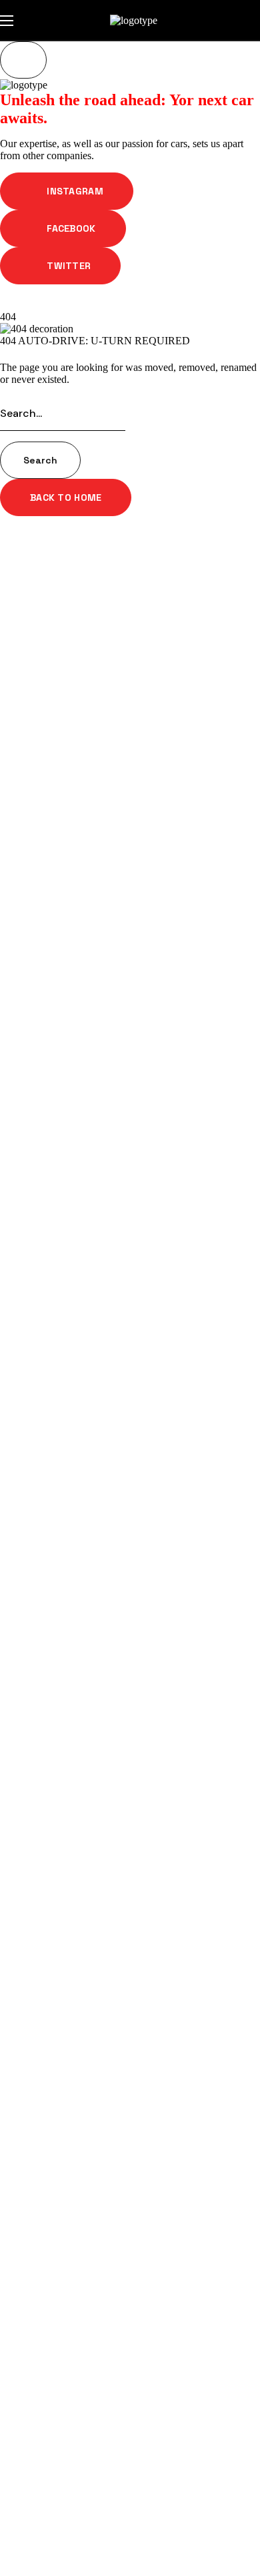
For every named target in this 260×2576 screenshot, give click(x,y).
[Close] (23, 60)
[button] (67, 191)
